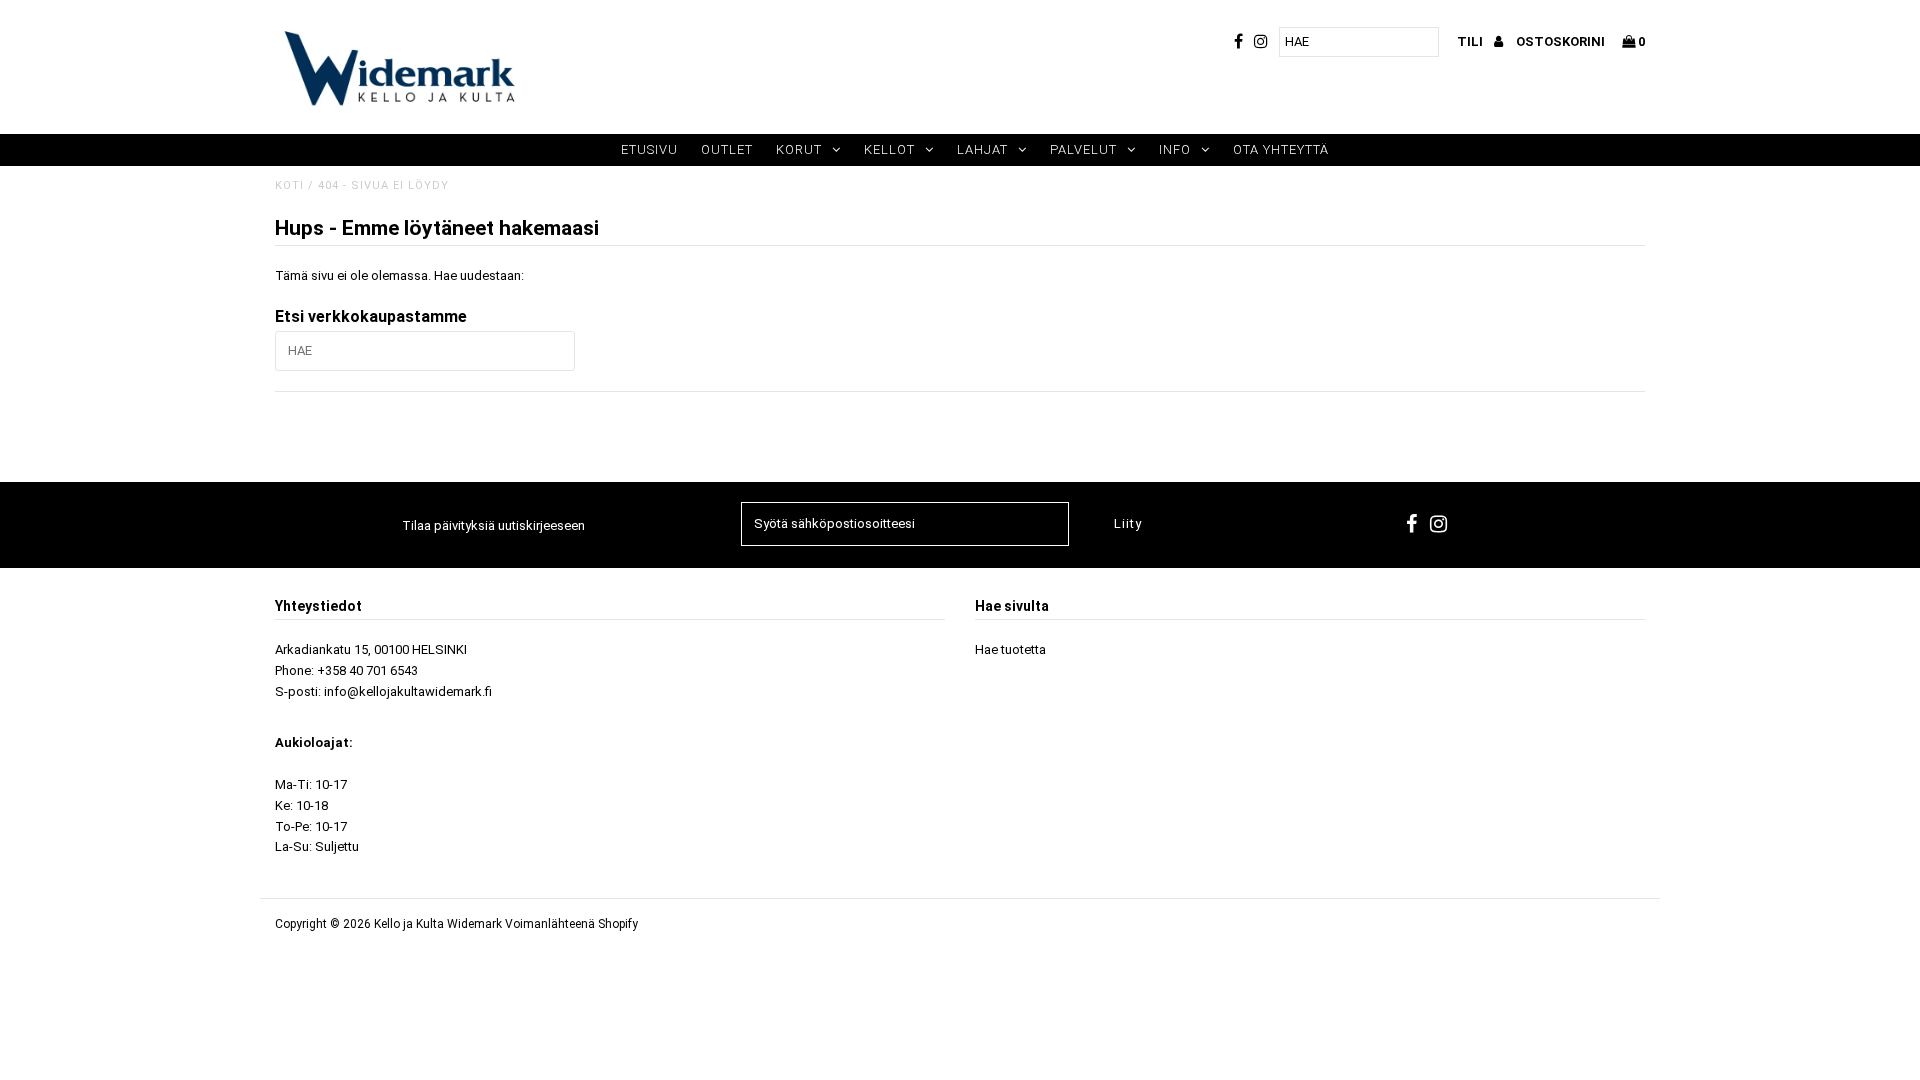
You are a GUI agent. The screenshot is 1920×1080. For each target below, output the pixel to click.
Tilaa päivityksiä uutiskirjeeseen (493, 525)
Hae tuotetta (1010, 649)
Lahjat (982, 149)
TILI (1471, 41)
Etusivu (649, 149)
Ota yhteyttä (1281, 149)
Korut (799, 149)
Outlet (727, 149)
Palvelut (1083, 149)
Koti (289, 185)
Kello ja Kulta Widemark (438, 924)
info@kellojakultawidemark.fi (408, 691)
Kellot (889, 149)
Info (1175, 149)
